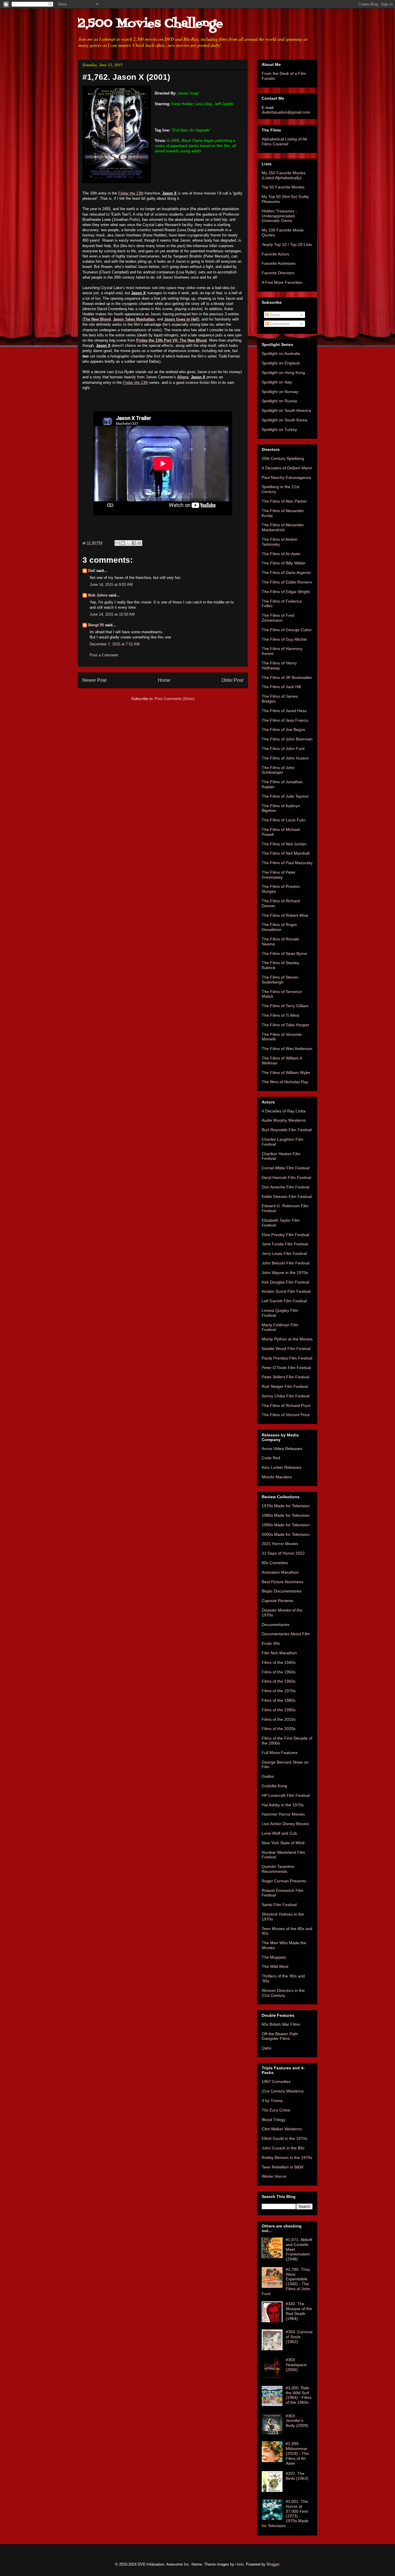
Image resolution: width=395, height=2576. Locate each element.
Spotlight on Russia (279, 401)
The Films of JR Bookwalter (287, 677)
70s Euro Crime (276, 2110)
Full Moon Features (280, 1753)
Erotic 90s (271, 1643)
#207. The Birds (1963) (297, 2476)
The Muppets (274, 1957)
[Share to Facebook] (134, 543)
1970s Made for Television (286, 1506)
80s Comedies (275, 1563)
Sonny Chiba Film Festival (286, 1396)
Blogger (273, 2564)
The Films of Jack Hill (281, 687)
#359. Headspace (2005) (296, 2365)
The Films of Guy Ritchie (284, 639)
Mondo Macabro (277, 1477)
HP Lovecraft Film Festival (286, 1795)
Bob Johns (98, 595)
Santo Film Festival (279, 1905)
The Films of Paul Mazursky (287, 863)
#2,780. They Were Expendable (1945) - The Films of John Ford (286, 2281)
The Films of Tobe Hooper (286, 1025)
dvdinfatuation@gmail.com (286, 112)
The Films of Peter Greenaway (279, 875)
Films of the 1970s (279, 1691)
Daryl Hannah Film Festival (286, 1177)
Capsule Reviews (277, 1601)
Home (164, 680)
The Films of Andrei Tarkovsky (279, 542)
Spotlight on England (281, 363)
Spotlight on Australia (281, 353)
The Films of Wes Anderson (287, 1049)
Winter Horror (274, 2176)
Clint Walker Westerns (282, 2129)
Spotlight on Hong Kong (283, 373)
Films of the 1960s (279, 1681)
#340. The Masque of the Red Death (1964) (299, 2311)
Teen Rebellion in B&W (283, 2167)
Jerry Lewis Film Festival (284, 1253)
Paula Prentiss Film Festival (287, 1358)
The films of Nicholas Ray (285, 1082)
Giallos (268, 1776)
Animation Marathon (280, 1572)
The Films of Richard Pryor (286, 1405)
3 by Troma (272, 2101)
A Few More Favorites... (284, 282)
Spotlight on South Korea (285, 420)
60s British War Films (281, 2024)
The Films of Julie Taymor (285, 796)
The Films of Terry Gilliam (285, 1006)
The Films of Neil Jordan (284, 844)
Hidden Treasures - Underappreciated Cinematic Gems (279, 216)
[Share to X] (128, 543)
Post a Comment (104, 655)
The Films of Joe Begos (283, 729)
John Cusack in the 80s (283, 2148)
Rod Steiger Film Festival (285, 1386)
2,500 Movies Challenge (150, 24)
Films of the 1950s (279, 1672)
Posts (274, 315)
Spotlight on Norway (280, 392)
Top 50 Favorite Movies (283, 187)
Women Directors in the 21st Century (283, 1993)
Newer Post (94, 680)
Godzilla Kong (274, 1786)
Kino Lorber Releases (282, 1467)
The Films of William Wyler (286, 1073)
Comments (279, 324)
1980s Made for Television (286, 1515)
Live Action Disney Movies (285, 1824)
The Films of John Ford (283, 749)
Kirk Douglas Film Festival (285, 1282)
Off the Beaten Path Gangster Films (280, 2036)
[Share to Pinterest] (139, 543)
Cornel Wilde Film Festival (286, 1168)
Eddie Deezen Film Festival (287, 1197)
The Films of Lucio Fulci (284, 820)
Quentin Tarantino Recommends (278, 1869)
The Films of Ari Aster (281, 554)
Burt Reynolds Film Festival (287, 1130)
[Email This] (117, 543)
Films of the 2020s (279, 1729)
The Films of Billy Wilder (284, 563)
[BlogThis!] (123, 543)
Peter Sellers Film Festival (286, 1377)
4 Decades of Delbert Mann (287, 468)
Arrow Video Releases (282, 1449)
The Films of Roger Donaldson (279, 927)
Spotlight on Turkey (279, 429)
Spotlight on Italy (277, 382)
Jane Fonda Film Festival (285, 1244)
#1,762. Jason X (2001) (126, 77)
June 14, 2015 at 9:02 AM (111, 585)
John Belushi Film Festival (286, 1263)
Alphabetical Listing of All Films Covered (284, 141)
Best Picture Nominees (283, 1582)
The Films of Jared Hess (284, 711)
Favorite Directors (278, 273)
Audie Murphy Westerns (284, 1120)
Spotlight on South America (286, 410)
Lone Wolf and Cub (279, 1833)
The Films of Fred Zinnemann (278, 618)
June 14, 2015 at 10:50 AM (112, 614)
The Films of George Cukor (287, 630)
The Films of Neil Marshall (286, 853)
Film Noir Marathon (279, 1653)
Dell (92, 571)
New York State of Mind (283, 1843)
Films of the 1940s (279, 1662)
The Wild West (275, 1966)
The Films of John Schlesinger (278, 770)
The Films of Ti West (280, 1015)
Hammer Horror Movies (283, 1814)
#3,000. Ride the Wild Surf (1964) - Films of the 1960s (299, 2395)
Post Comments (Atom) (175, 699)
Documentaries (276, 1625)
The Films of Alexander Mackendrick (283, 527)
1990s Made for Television (286, 1525)
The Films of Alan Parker (284, 501)
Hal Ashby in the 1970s (283, 1805)
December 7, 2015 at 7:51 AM (115, 644)
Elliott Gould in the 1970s (285, 2138)
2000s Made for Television (286, 1534)
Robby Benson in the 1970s (287, 2158)
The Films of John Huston (285, 758)
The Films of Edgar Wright (286, 592)
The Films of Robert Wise (285, 915)
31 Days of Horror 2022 (283, 1553)
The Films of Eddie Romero (287, 582)
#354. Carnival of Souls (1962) (299, 2337)
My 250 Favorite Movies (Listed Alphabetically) (284, 175)
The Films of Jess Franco (285, 720)
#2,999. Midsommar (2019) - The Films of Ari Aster (297, 2453)
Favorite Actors (275, 254)
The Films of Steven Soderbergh (280, 980)
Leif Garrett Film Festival (284, 1301)
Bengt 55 (96, 625)
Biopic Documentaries (282, 1591)
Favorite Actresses (279, 263)
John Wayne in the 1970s (285, 1273)
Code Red (271, 1458)
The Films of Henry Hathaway (279, 665)
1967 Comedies (276, 2081)
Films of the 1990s (279, 1710)
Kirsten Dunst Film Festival (286, 1291)
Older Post (232, 680)
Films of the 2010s (279, 1719)
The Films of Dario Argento (286, 573)
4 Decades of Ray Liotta (284, 1111)
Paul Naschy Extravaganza (286, 477)
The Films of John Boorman (287, 739)
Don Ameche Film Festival (286, 1187)
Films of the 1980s (279, 1700)
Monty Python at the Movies (287, 1339)
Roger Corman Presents (284, 1881)
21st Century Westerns (283, 2091)
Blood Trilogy (274, 2120)
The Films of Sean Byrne (284, 953)
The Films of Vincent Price (286, 1415)
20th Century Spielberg (283, 458)
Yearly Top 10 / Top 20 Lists (287, 245)
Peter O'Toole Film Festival (286, 1368)
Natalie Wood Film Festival (286, 1349)
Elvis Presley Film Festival (285, 1235)
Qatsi (266, 2048)
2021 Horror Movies (280, 1544)
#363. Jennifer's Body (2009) (297, 2421)
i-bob (239, 2564)
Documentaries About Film (286, 1634)
